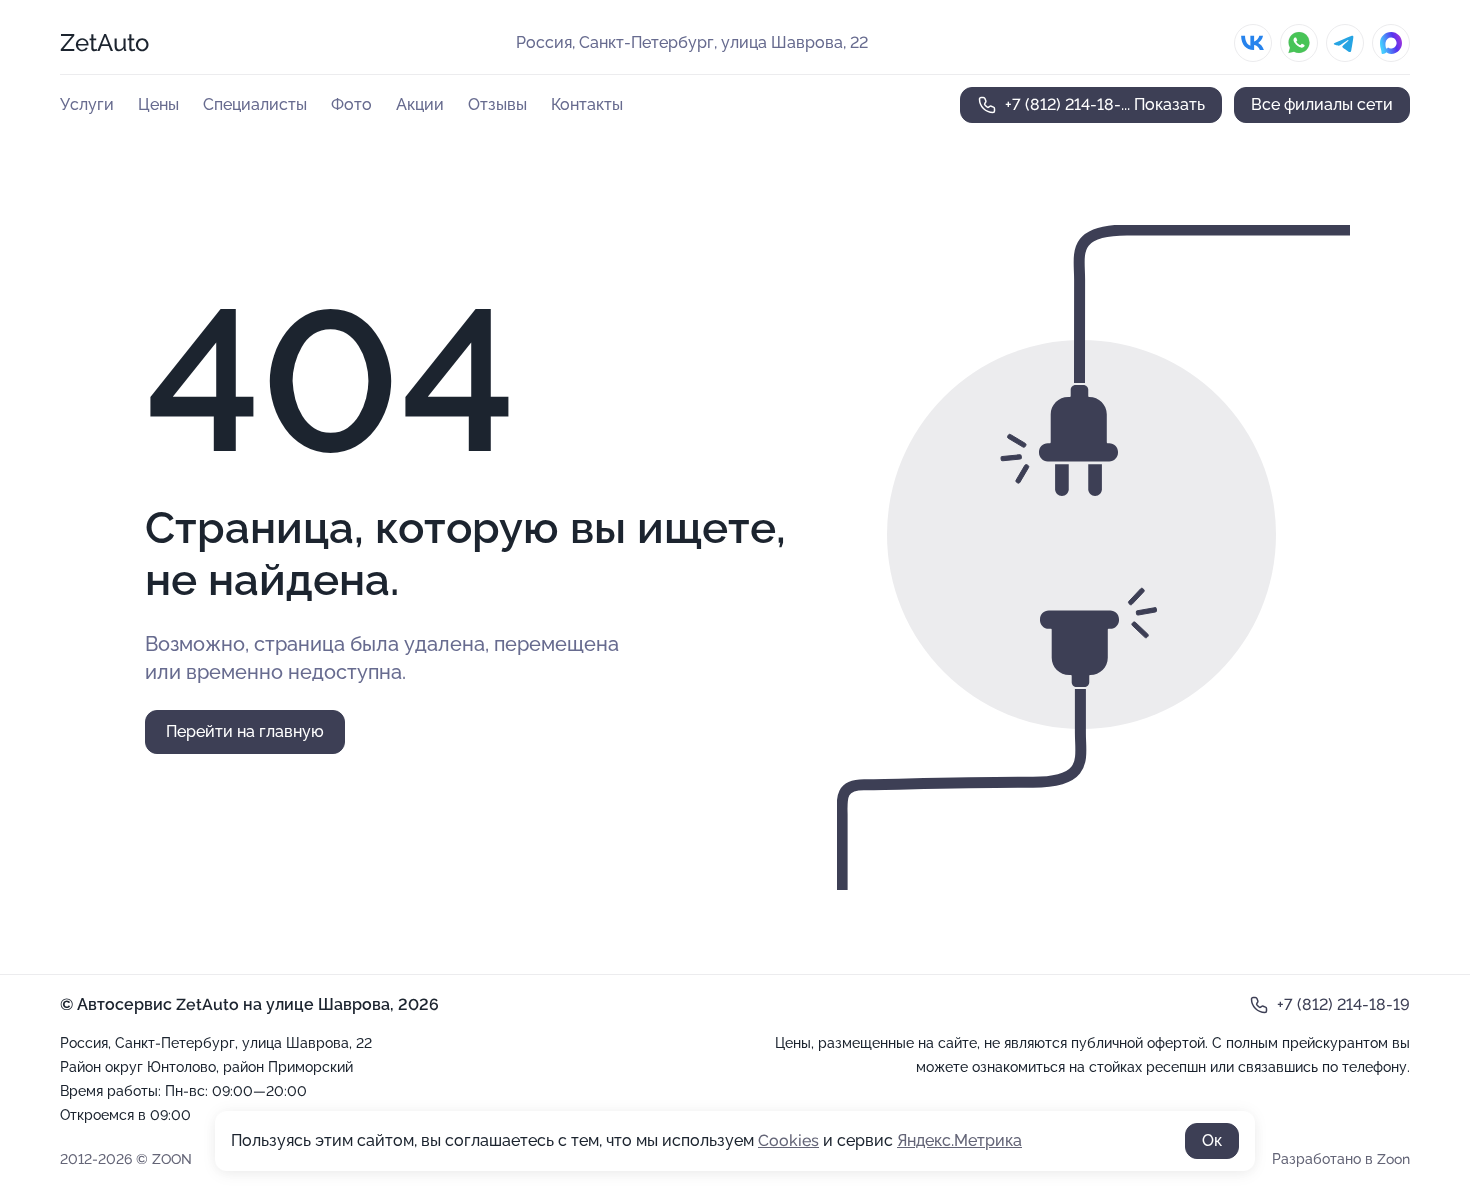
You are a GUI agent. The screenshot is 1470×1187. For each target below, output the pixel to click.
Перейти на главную (245, 731)
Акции (420, 104)
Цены (158, 104)
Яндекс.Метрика (959, 1140)
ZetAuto (104, 42)
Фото (351, 104)
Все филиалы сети (1322, 104)
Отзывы (497, 104)
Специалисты (255, 104)
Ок (1212, 1140)
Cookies (788, 1140)
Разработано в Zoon (1341, 1159)
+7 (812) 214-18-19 (1343, 1004)
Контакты (587, 104)
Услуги (87, 104)
